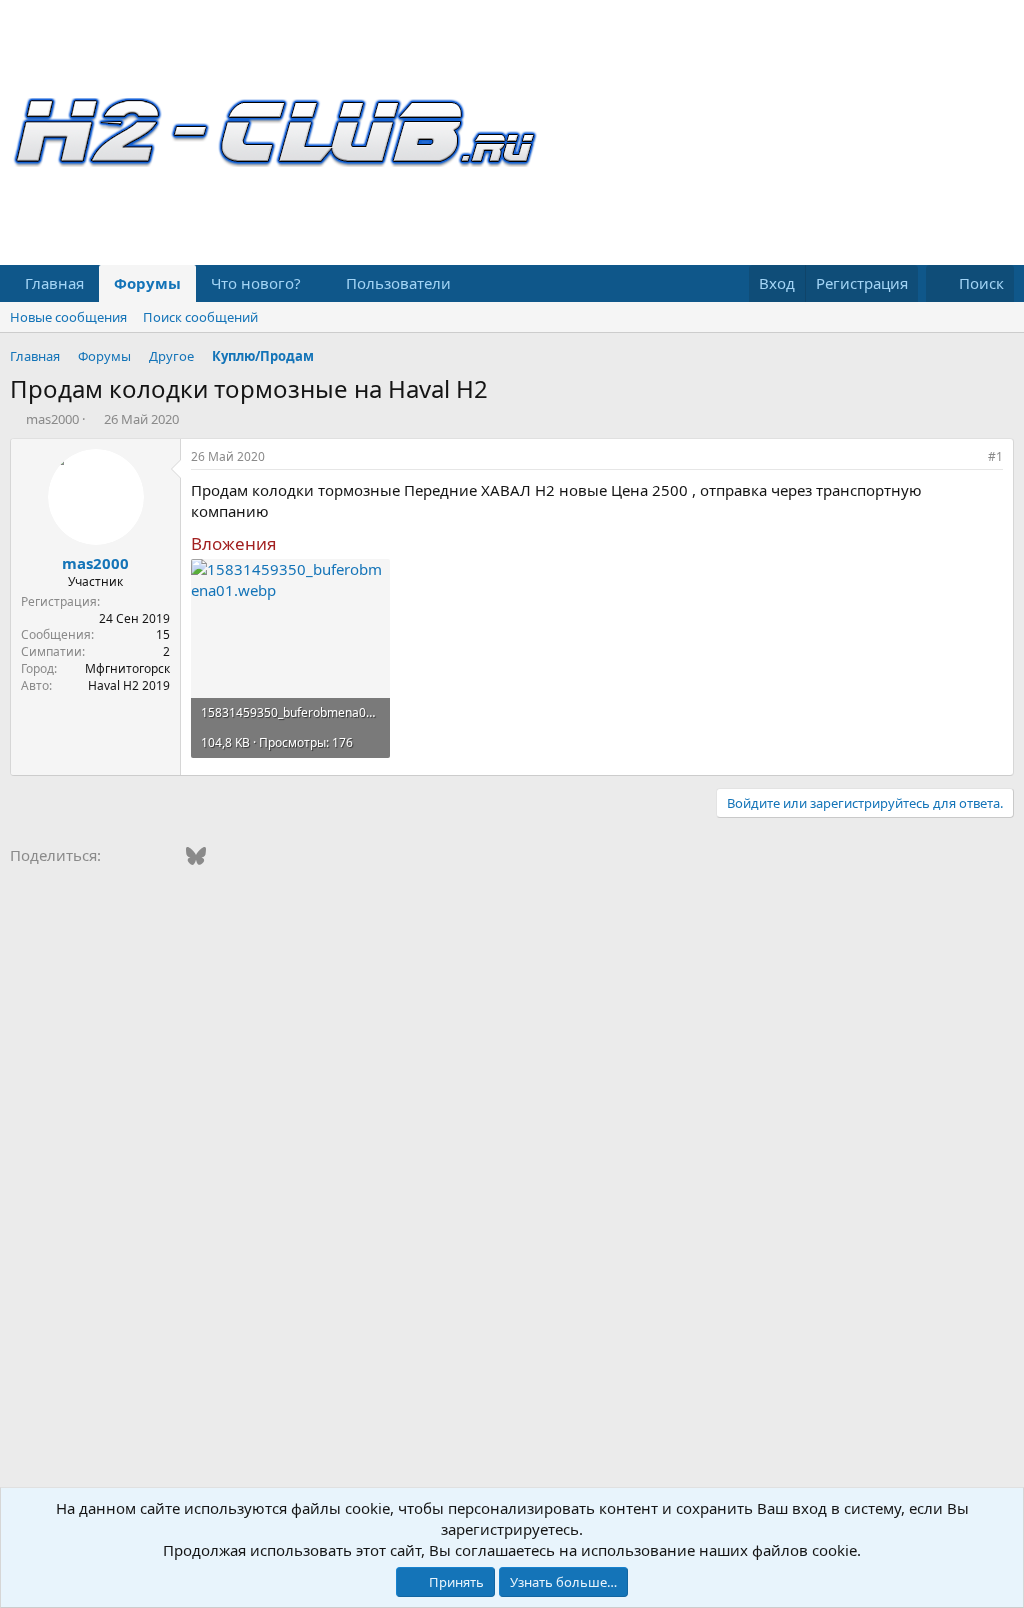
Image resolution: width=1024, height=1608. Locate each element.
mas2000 (52, 419)
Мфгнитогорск (127, 668)
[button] (317, 283)
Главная (54, 283)
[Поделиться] (968, 457)
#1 (995, 456)
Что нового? (256, 283)
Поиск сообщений (200, 317)
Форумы (147, 283)
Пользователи (398, 283)
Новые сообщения (68, 317)
